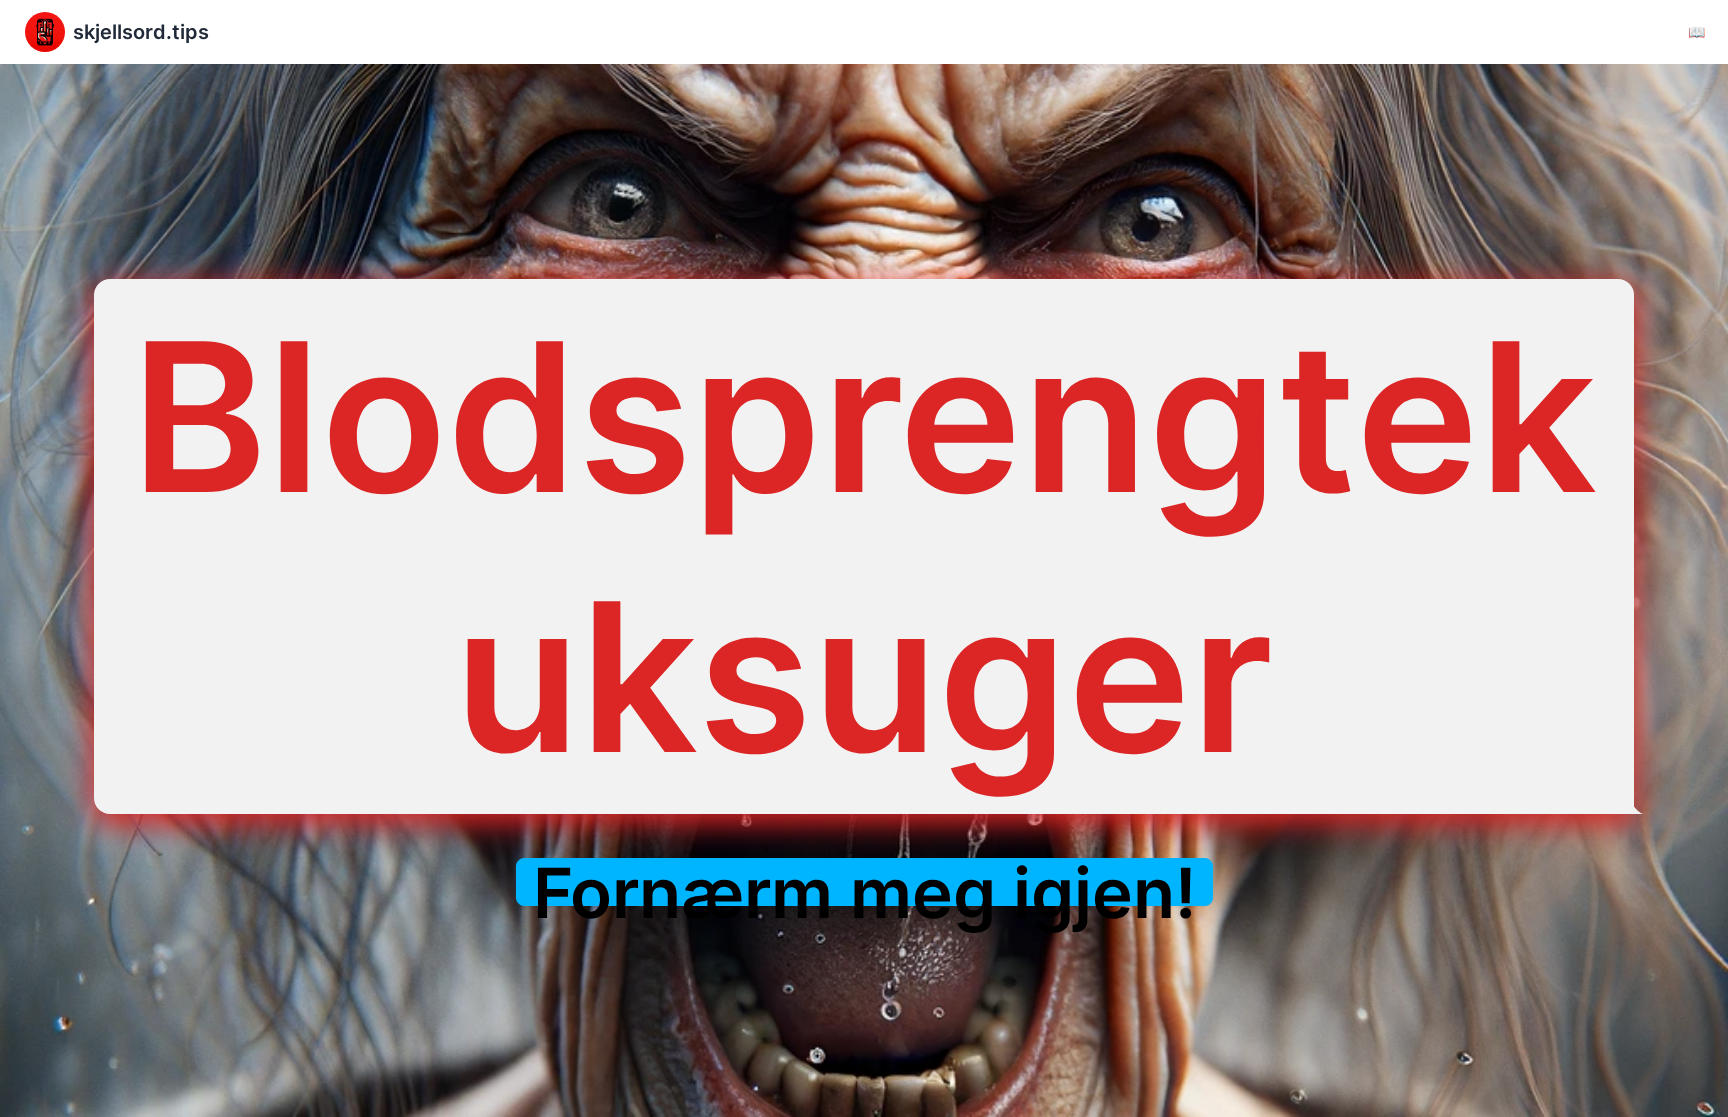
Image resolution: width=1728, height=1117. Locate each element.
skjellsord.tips (141, 32)
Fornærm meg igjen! (864, 893)
